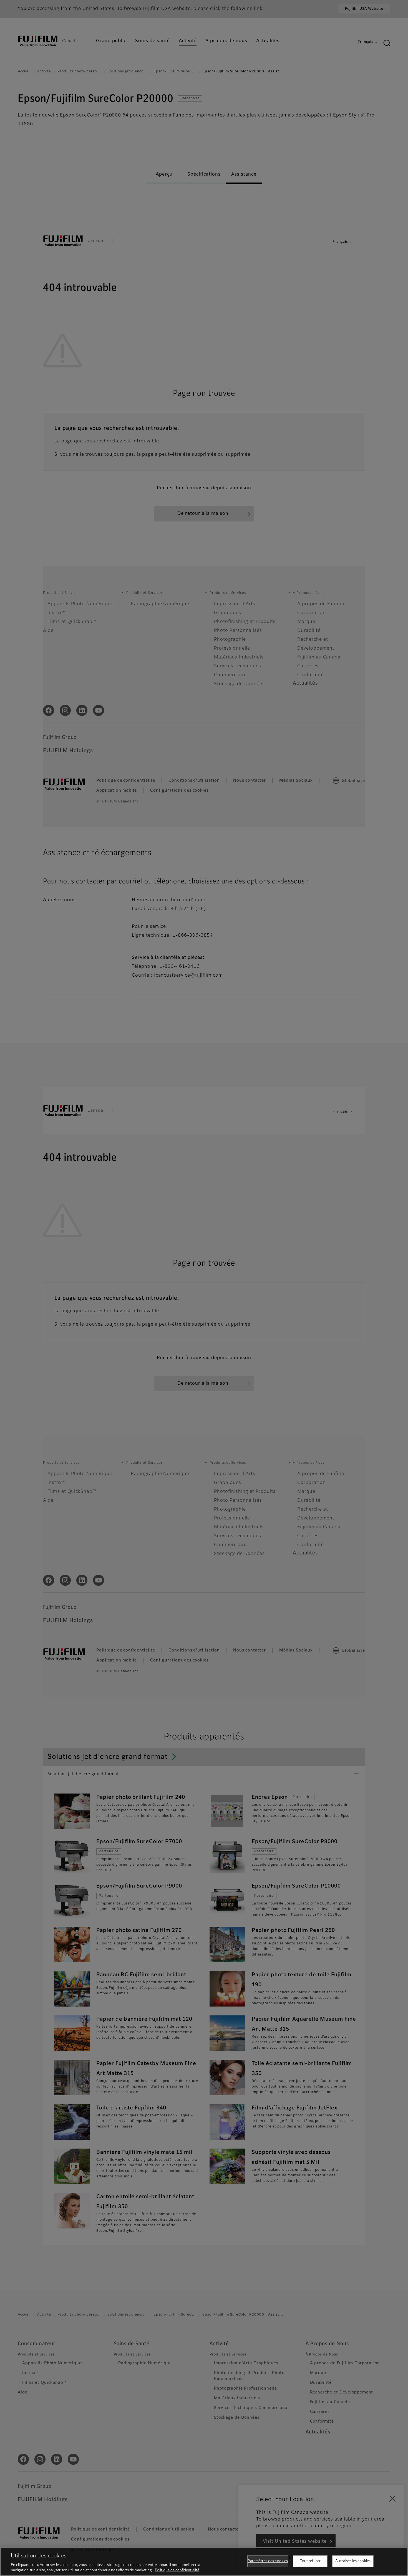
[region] (204, 2562)
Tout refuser (310, 2561)
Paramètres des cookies (268, 2561)
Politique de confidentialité (177, 2570)
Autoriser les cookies (353, 2561)
